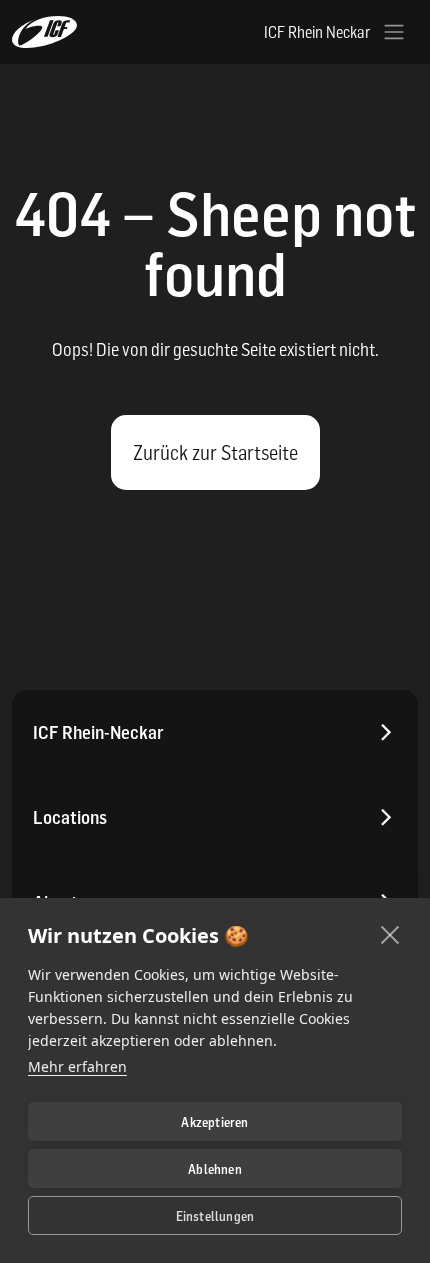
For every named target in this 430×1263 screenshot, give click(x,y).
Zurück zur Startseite (215, 453)
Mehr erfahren (77, 1066)
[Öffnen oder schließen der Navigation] (394, 32)
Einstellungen (215, 1216)
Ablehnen (215, 1169)
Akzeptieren (214, 1122)
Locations (70, 817)
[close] (390, 934)
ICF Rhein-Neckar (98, 732)
